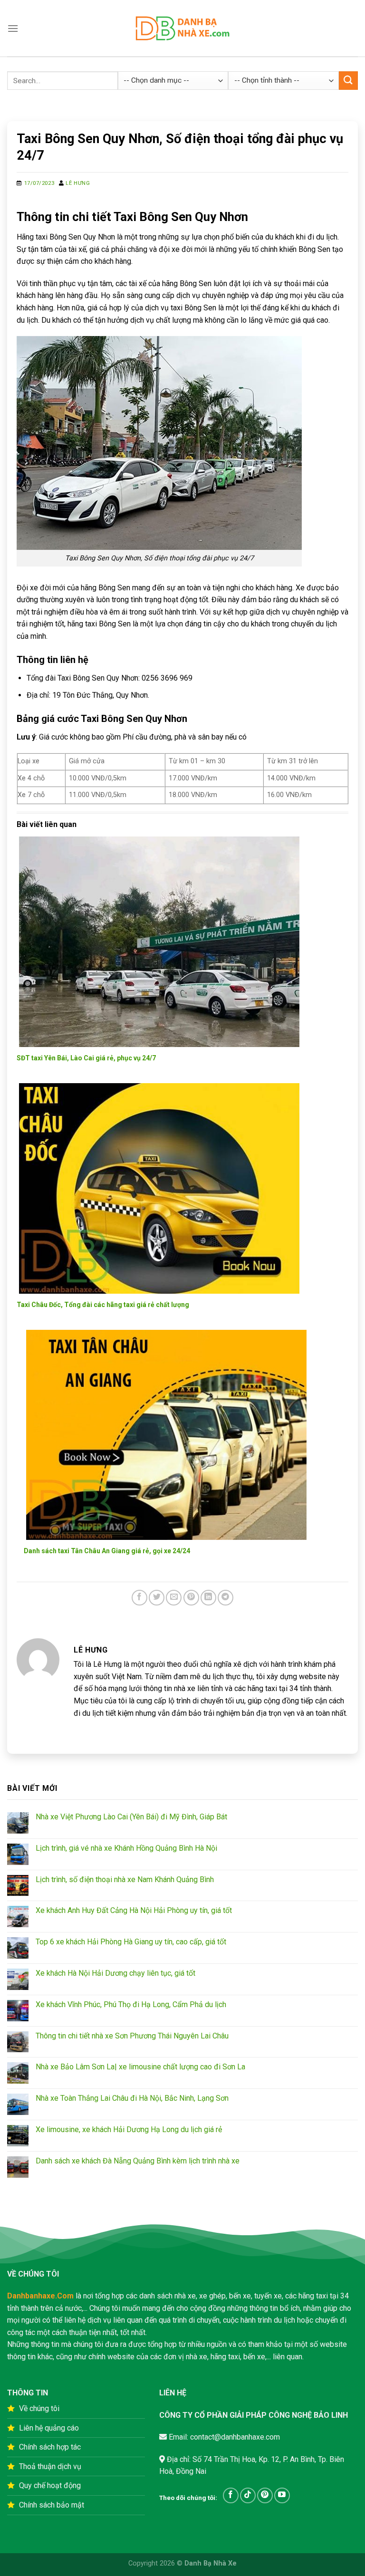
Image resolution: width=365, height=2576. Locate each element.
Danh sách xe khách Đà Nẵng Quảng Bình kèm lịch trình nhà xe (138, 2161)
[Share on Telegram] (226, 1598)
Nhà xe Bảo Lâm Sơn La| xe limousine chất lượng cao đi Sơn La (140, 2067)
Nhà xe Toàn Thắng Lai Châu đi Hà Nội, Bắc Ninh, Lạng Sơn (132, 2098)
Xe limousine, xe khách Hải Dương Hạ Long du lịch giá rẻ (129, 2129)
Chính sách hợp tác (50, 2447)
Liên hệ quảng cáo (49, 2428)
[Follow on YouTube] (282, 2495)
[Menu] (13, 28)
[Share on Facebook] (139, 1598)
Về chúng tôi (39, 2408)
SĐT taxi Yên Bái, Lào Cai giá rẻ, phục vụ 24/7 (86, 1058)
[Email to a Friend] (174, 1598)
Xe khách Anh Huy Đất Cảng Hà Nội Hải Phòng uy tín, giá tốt (134, 1910)
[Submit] (348, 81)
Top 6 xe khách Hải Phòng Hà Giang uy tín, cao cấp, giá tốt (131, 1942)
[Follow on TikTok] (248, 2495)
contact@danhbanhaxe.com (234, 2437)
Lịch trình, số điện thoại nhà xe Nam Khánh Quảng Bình (125, 1879)
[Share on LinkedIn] (208, 1598)
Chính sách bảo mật (52, 2505)
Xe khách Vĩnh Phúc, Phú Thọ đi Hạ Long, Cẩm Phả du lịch (131, 2004)
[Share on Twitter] (157, 1598)
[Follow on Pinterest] (265, 2495)
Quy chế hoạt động (50, 2485)
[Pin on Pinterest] (191, 1598)
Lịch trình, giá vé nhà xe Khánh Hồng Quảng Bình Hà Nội (126, 1848)
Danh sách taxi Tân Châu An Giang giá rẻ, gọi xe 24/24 (107, 1551)
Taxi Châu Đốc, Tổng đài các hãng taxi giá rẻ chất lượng (103, 1305)
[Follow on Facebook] (231, 2495)
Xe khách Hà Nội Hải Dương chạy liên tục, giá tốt (115, 1973)
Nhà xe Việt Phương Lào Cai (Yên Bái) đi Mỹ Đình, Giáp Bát (131, 1817)
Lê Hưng (78, 183)
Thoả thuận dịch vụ (50, 2466)
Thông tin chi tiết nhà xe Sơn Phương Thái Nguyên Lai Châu (132, 2036)
